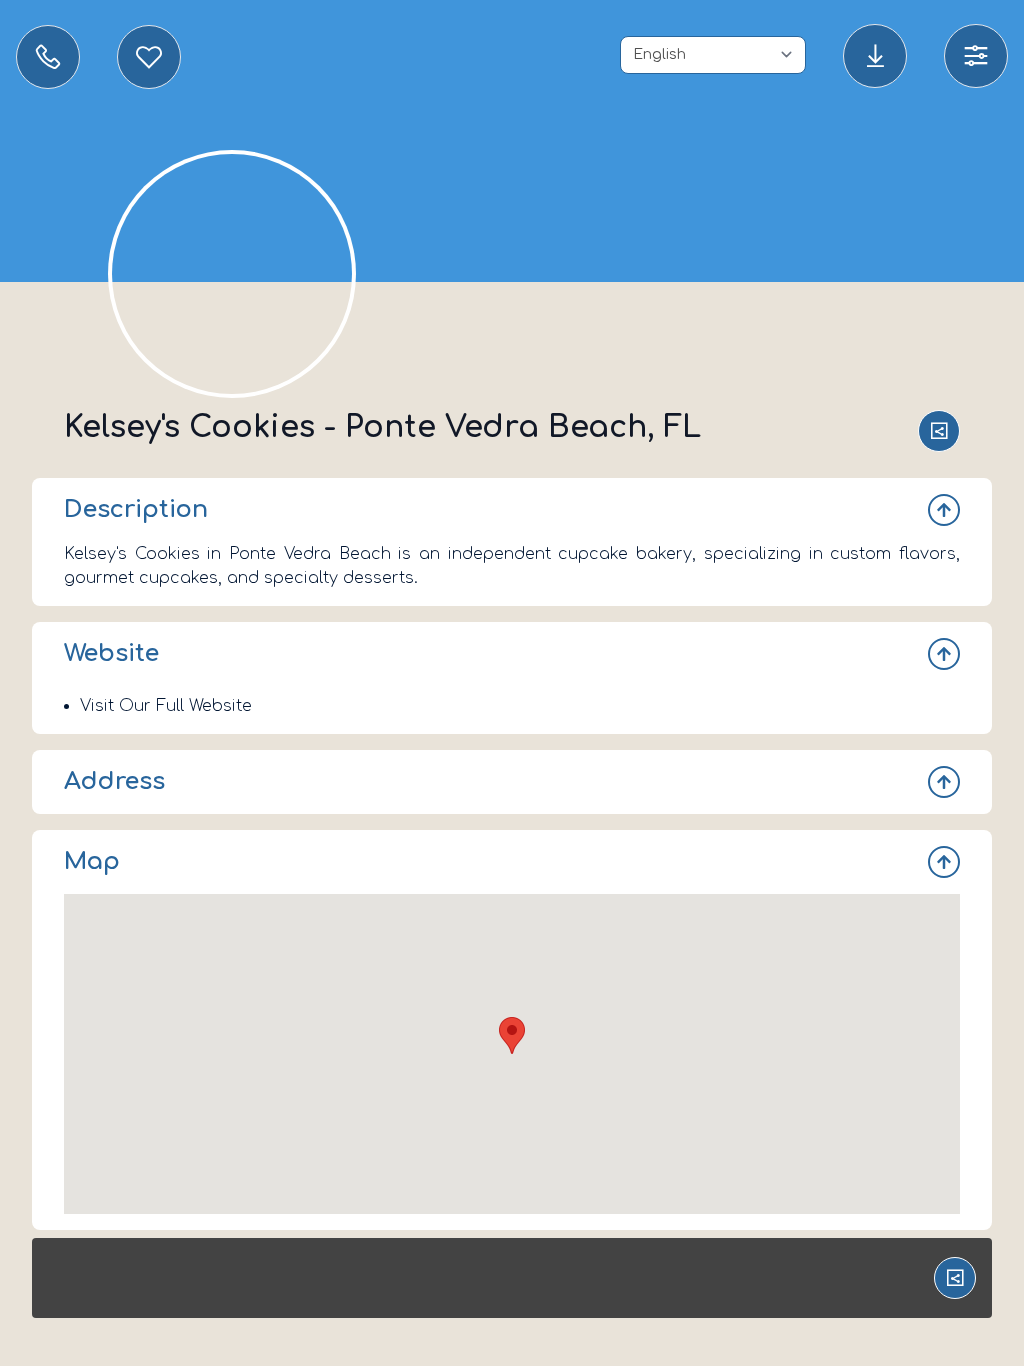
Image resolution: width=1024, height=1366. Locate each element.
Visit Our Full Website (166, 706)
